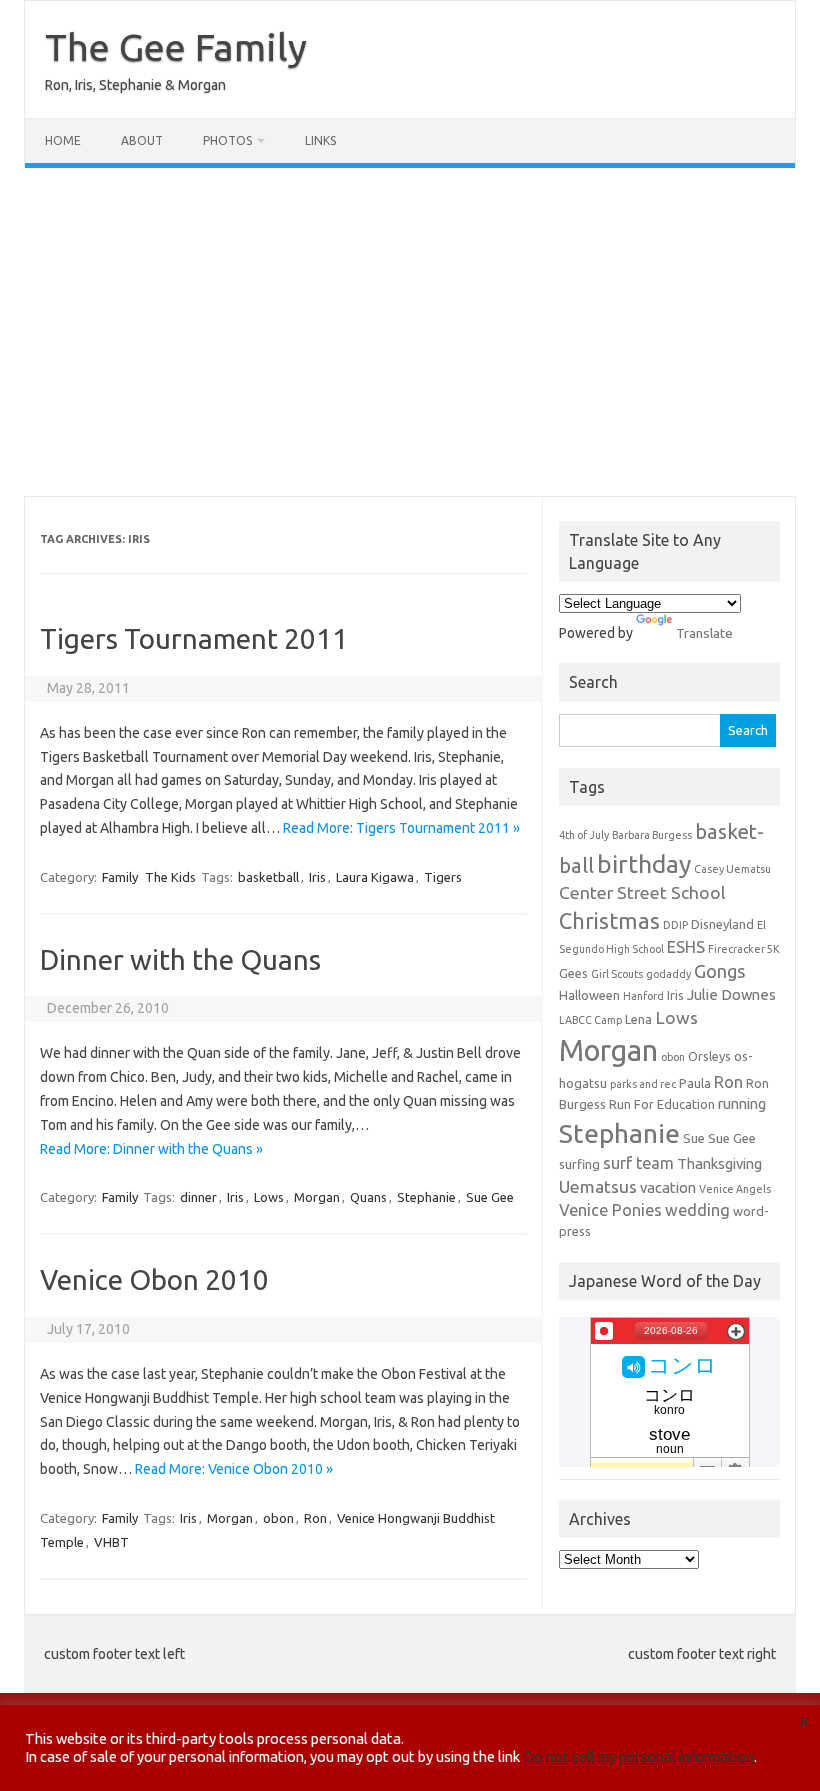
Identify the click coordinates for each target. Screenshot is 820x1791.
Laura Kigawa (375, 877)
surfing (579, 1164)
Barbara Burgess (652, 835)
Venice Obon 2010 (154, 1279)
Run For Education (662, 1104)
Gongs (720, 971)
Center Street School (642, 892)
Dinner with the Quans (180, 959)
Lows (269, 1197)
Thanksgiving (719, 1163)
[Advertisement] (410, 332)
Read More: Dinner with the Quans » (151, 1149)
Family (120, 877)
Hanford (643, 996)
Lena (638, 1019)
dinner (198, 1197)
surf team (638, 1163)
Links (320, 140)
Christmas (609, 921)
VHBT (111, 1542)
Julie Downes (731, 994)
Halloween (589, 995)
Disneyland (722, 924)
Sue (694, 1138)
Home (63, 140)
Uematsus (598, 1186)
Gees (573, 973)
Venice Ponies (610, 1210)
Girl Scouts (617, 974)
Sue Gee (490, 1197)
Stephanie (426, 1197)
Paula (695, 1083)
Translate (704, 633)
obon (278, 1518)
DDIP (675, 925)
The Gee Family (176, 47)
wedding (697, 1210)
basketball (268, 877)
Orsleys (709, 1056)
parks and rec (643, 1084)
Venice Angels (735, 1189)
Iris (317, 877)
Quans (368, 1197)
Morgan (317, 1197)
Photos (227, 140)
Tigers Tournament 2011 (194, 638)
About (142, 140)
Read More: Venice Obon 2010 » (234, 1469)
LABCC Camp (590, 1020)
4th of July (584, 835)
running (742, 1103)
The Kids (170, 877)
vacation (668, 1187)
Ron (315, 1518)
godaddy (668, 974)
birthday (644, 864)
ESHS (686, 947)
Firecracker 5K (744, 949)
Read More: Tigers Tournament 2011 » (401, 828)
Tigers (443, 877)
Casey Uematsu (732, 869)
